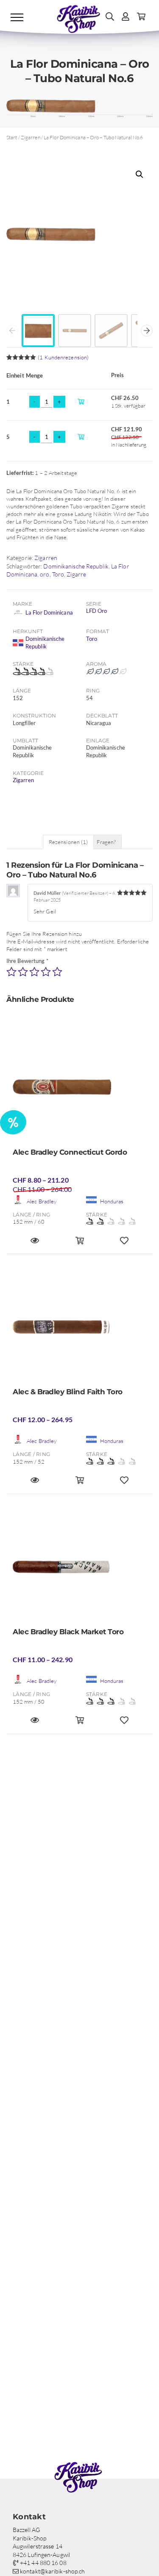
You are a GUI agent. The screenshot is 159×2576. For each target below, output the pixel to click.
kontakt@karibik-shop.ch (52, 2571)
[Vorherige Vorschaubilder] (12, 331)
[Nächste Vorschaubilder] (147, 331)
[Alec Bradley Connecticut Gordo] (79, 1090)
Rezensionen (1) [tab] (68, 842)
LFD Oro (97, 611)
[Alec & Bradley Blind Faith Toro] (79, 1329)
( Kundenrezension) (63, 357)
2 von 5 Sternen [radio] (23, 972)
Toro (58, 574)
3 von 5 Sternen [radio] (34, 972)
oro (45, 574)
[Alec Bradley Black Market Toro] (79, 1569)
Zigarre (76, 574)
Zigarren (31, 137)
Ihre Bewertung (27, 961)
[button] (139, 174)
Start (12, 137)
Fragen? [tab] (106, 842)
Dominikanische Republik (76, 566)
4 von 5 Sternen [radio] (46, 972)
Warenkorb (83, 401)
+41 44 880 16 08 (43, 2563)
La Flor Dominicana (49, 612)
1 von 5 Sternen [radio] (11, 972)
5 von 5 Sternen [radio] (57, 972)
